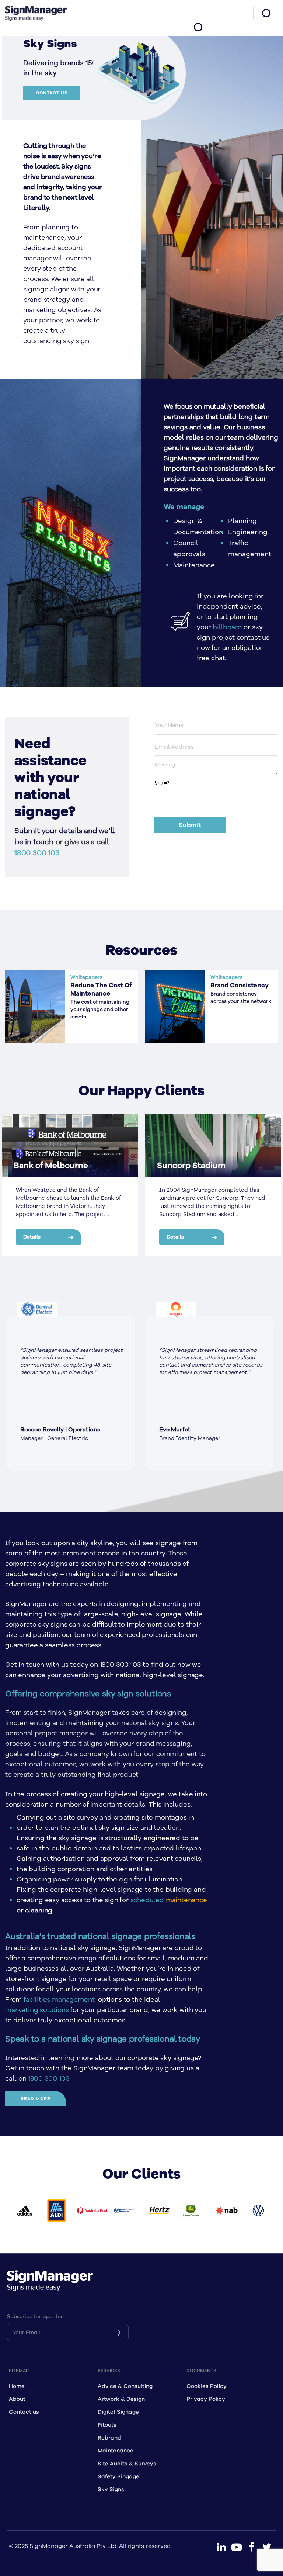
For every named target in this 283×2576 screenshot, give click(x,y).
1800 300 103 (37, 853)
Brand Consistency (240, 986)
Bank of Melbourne (51, 1166)
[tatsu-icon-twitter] (267, 2547)
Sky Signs (111, 2490)
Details (32, 1237)
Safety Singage (118, 2477)
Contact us (24, 2412)
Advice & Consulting (125, 2386)
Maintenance (116, 2451)
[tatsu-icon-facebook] (252, 2547)
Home (17, 2386)
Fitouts (107, 2425)
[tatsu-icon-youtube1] (237, 2547)
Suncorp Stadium (191, 1166)
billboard (227, 627)
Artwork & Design (121, 2399)
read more (36, 2099)
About (17, 2399)
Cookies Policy (207, 2386)
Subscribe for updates (35, 2317)
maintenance (186, 1900)
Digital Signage (118, 2412)
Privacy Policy (206, 2399)
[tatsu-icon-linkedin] (221, 2547)
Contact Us (52, 93)
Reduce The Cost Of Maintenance (101, 990)
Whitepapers (86, 977)
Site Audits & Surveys (127, 2464)
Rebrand (109, 2438)
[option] (71, 1393)
